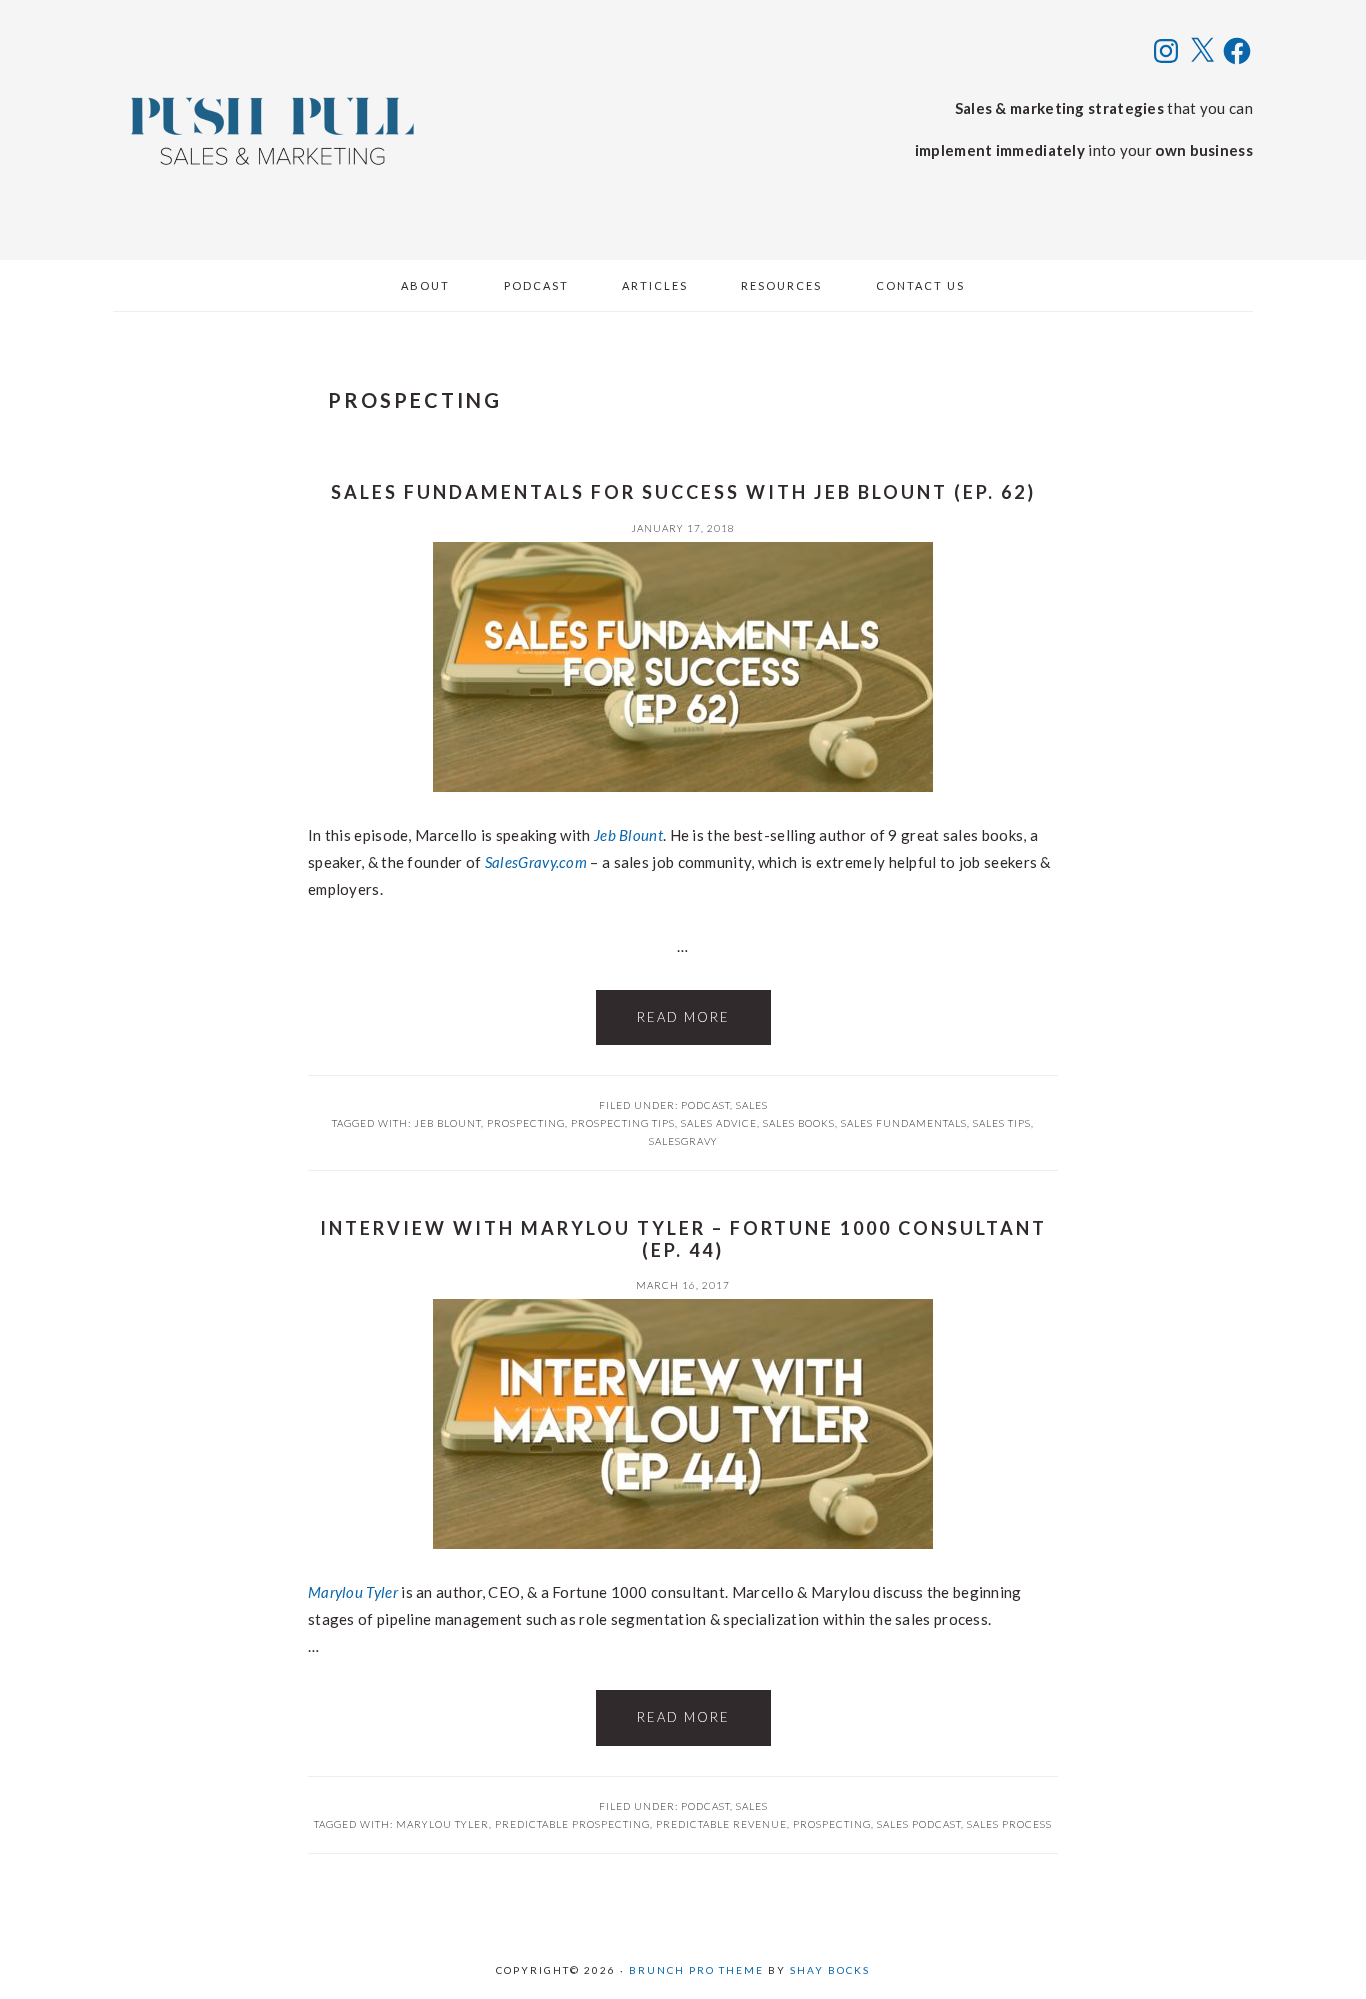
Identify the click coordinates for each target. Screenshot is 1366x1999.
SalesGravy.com (536, 862)
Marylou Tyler (353, 1592)
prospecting (526, 1123)
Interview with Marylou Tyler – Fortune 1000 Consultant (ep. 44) (683, 1239)
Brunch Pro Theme (696, 1970)
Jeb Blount (628, 835)
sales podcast (919, 1824)
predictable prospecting (572, 1824)
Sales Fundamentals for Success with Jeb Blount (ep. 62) (683, 492)
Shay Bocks (830, 1970)
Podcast (705, 1105)
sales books (799, 1123)
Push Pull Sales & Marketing (273, 130)
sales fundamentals (904, 1123)
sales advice (719, 1123)
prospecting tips (623, 1123)
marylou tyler (442, 1824)
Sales (752, 1105)
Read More (683, 1017)
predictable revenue (721, 1824)
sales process (1009, 1824)
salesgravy (683, 1141)
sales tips (1002, 1123)
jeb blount (447, 1123)
